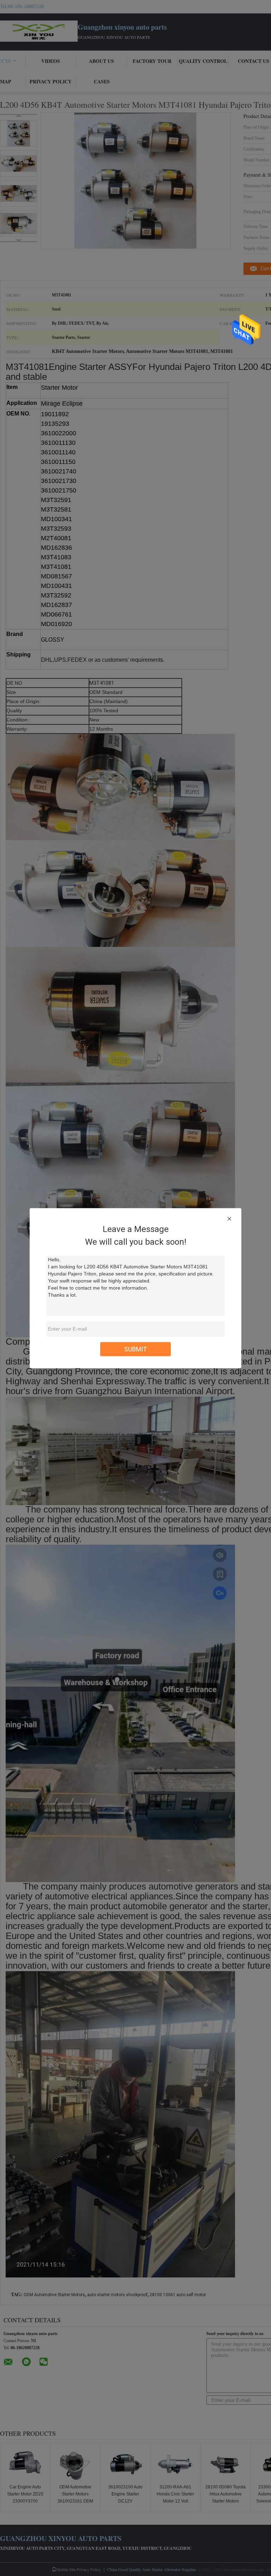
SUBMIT (136, 1349)
